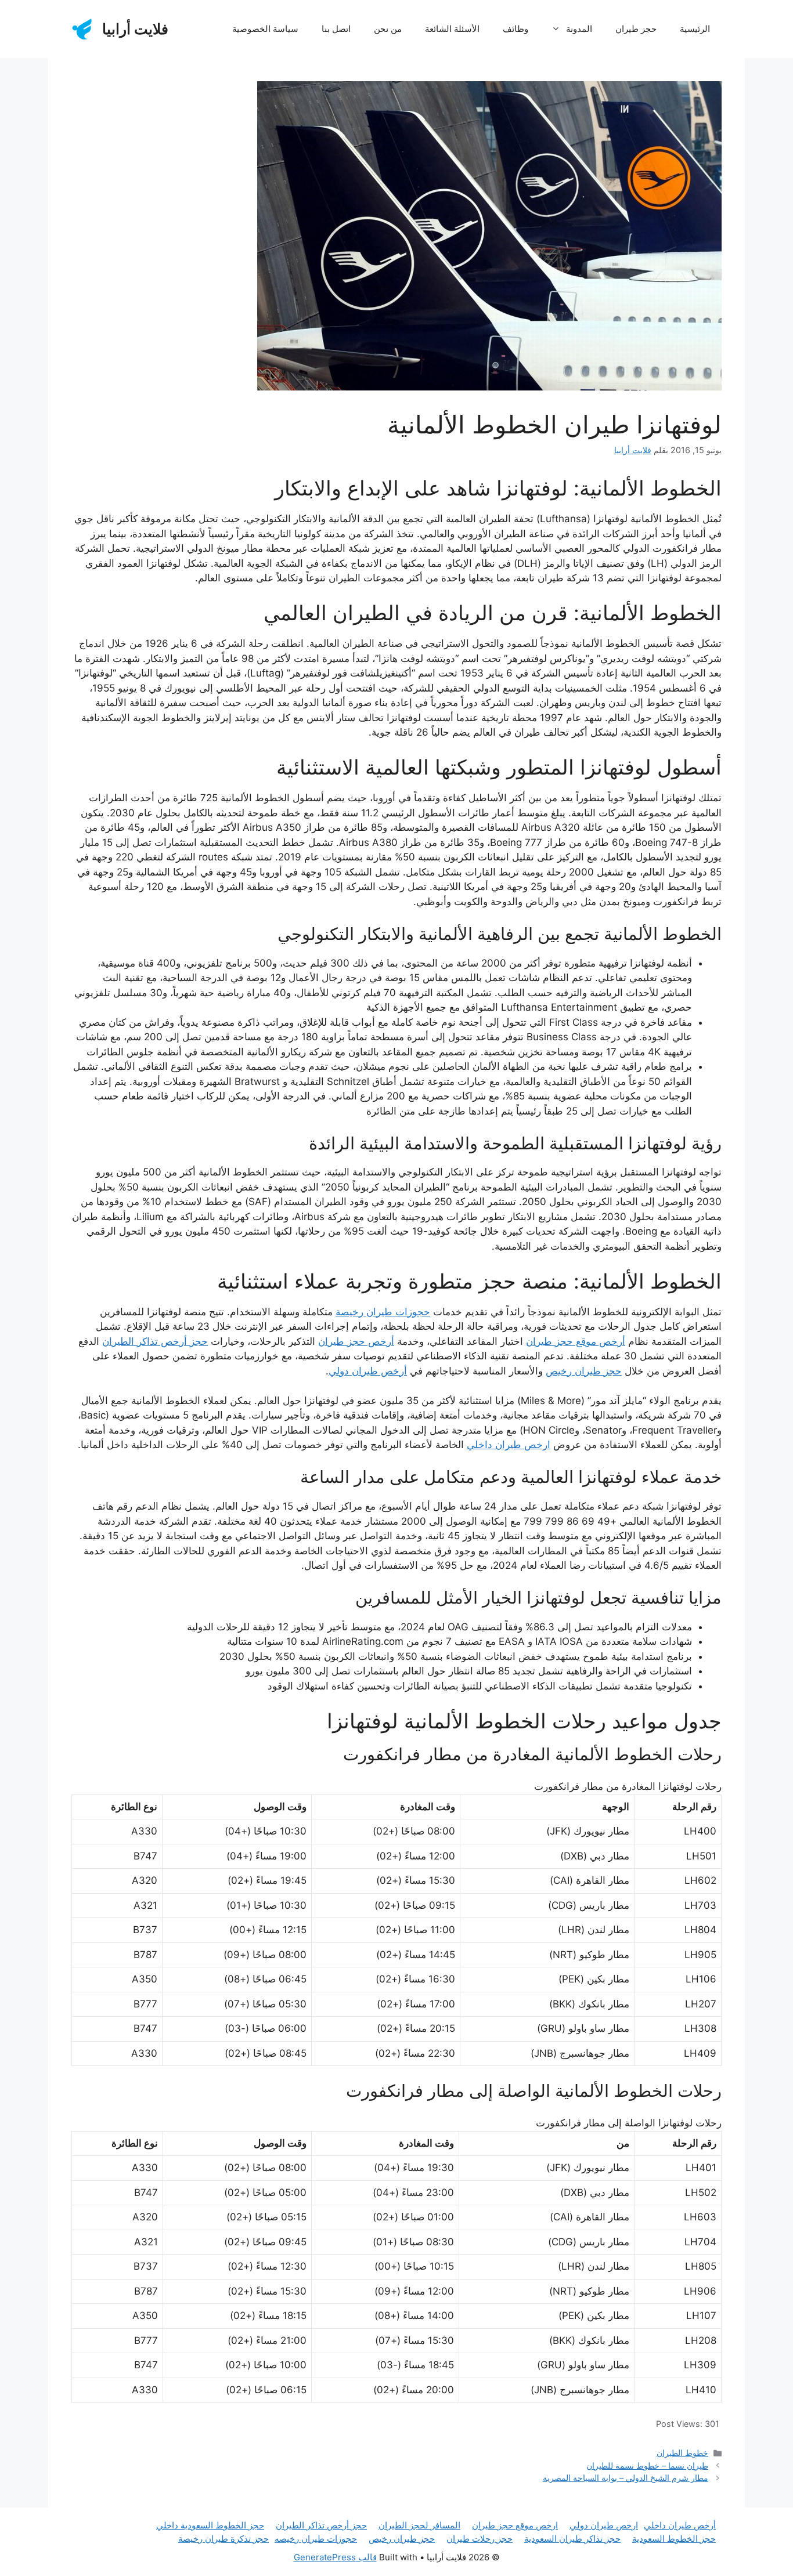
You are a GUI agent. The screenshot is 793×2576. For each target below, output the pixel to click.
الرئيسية (695, 29)
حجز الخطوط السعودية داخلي (210, 2525)
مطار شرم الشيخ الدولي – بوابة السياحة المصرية (626, 2478)
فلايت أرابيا (135, 29)
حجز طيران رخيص (584, 1371)
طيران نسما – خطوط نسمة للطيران (647, 2465)
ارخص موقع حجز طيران (515, 2525)
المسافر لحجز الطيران (419, 2525)
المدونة (579, 29)
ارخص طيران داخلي (509, 1445)
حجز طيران (636, 29)
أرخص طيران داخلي (680, 2525)
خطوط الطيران (682, 2453)
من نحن (388, 29)
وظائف (516, 29)
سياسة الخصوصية (265, 29)
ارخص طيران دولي (604, 2525)
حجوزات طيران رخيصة (383, 1312)
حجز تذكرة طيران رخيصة (224, 2539)
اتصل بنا (336, 29)
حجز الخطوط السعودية (674, 2539)
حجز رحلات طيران (480, 2539)
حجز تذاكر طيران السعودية (572, 2539)
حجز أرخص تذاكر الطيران (155, 1341)
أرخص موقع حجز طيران (576, 1341)
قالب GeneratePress (335, 2557)
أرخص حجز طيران (356, 1341)
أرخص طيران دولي (368, 1371)
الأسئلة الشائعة (452, 29)
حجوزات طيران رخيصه (316, 2539)
